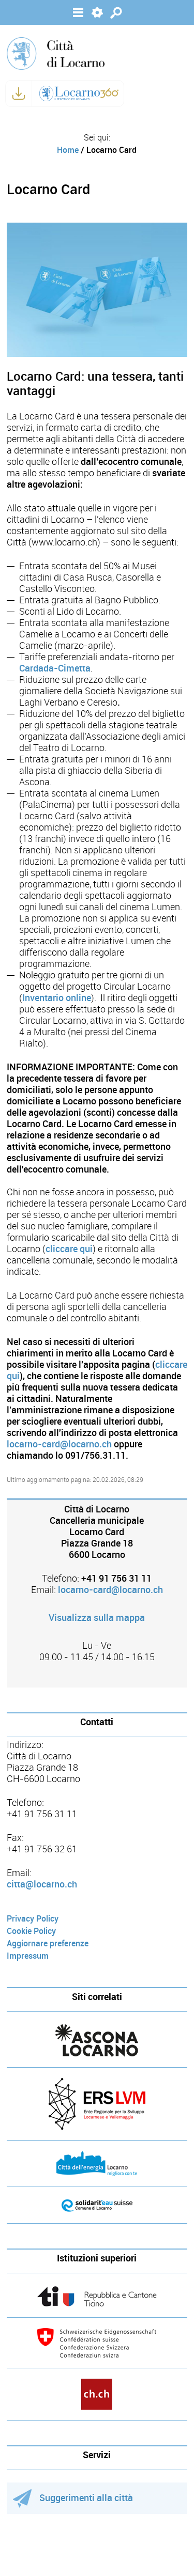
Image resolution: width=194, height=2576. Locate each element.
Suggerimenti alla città (86, 2498)
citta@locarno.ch (42, 1884)
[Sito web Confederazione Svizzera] (97, 2343)
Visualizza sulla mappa (97, 1618)
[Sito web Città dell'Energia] (97, 2164)
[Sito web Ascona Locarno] (97, 2041)
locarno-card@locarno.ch (59, 1444)
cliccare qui (69, 1249)
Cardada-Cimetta (55, 668)
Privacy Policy (33, 1919)
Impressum (28, 1956)
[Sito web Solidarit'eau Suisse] (97, 2205)
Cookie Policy (31, 1931)
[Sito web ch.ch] (97, 2394)
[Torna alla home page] (56, 53)
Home (68, 150)
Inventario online (57, 998)
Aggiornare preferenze (48, 1943)
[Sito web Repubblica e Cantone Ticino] (97, 2296)
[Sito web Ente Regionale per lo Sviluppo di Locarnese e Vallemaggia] (97, 2104)
